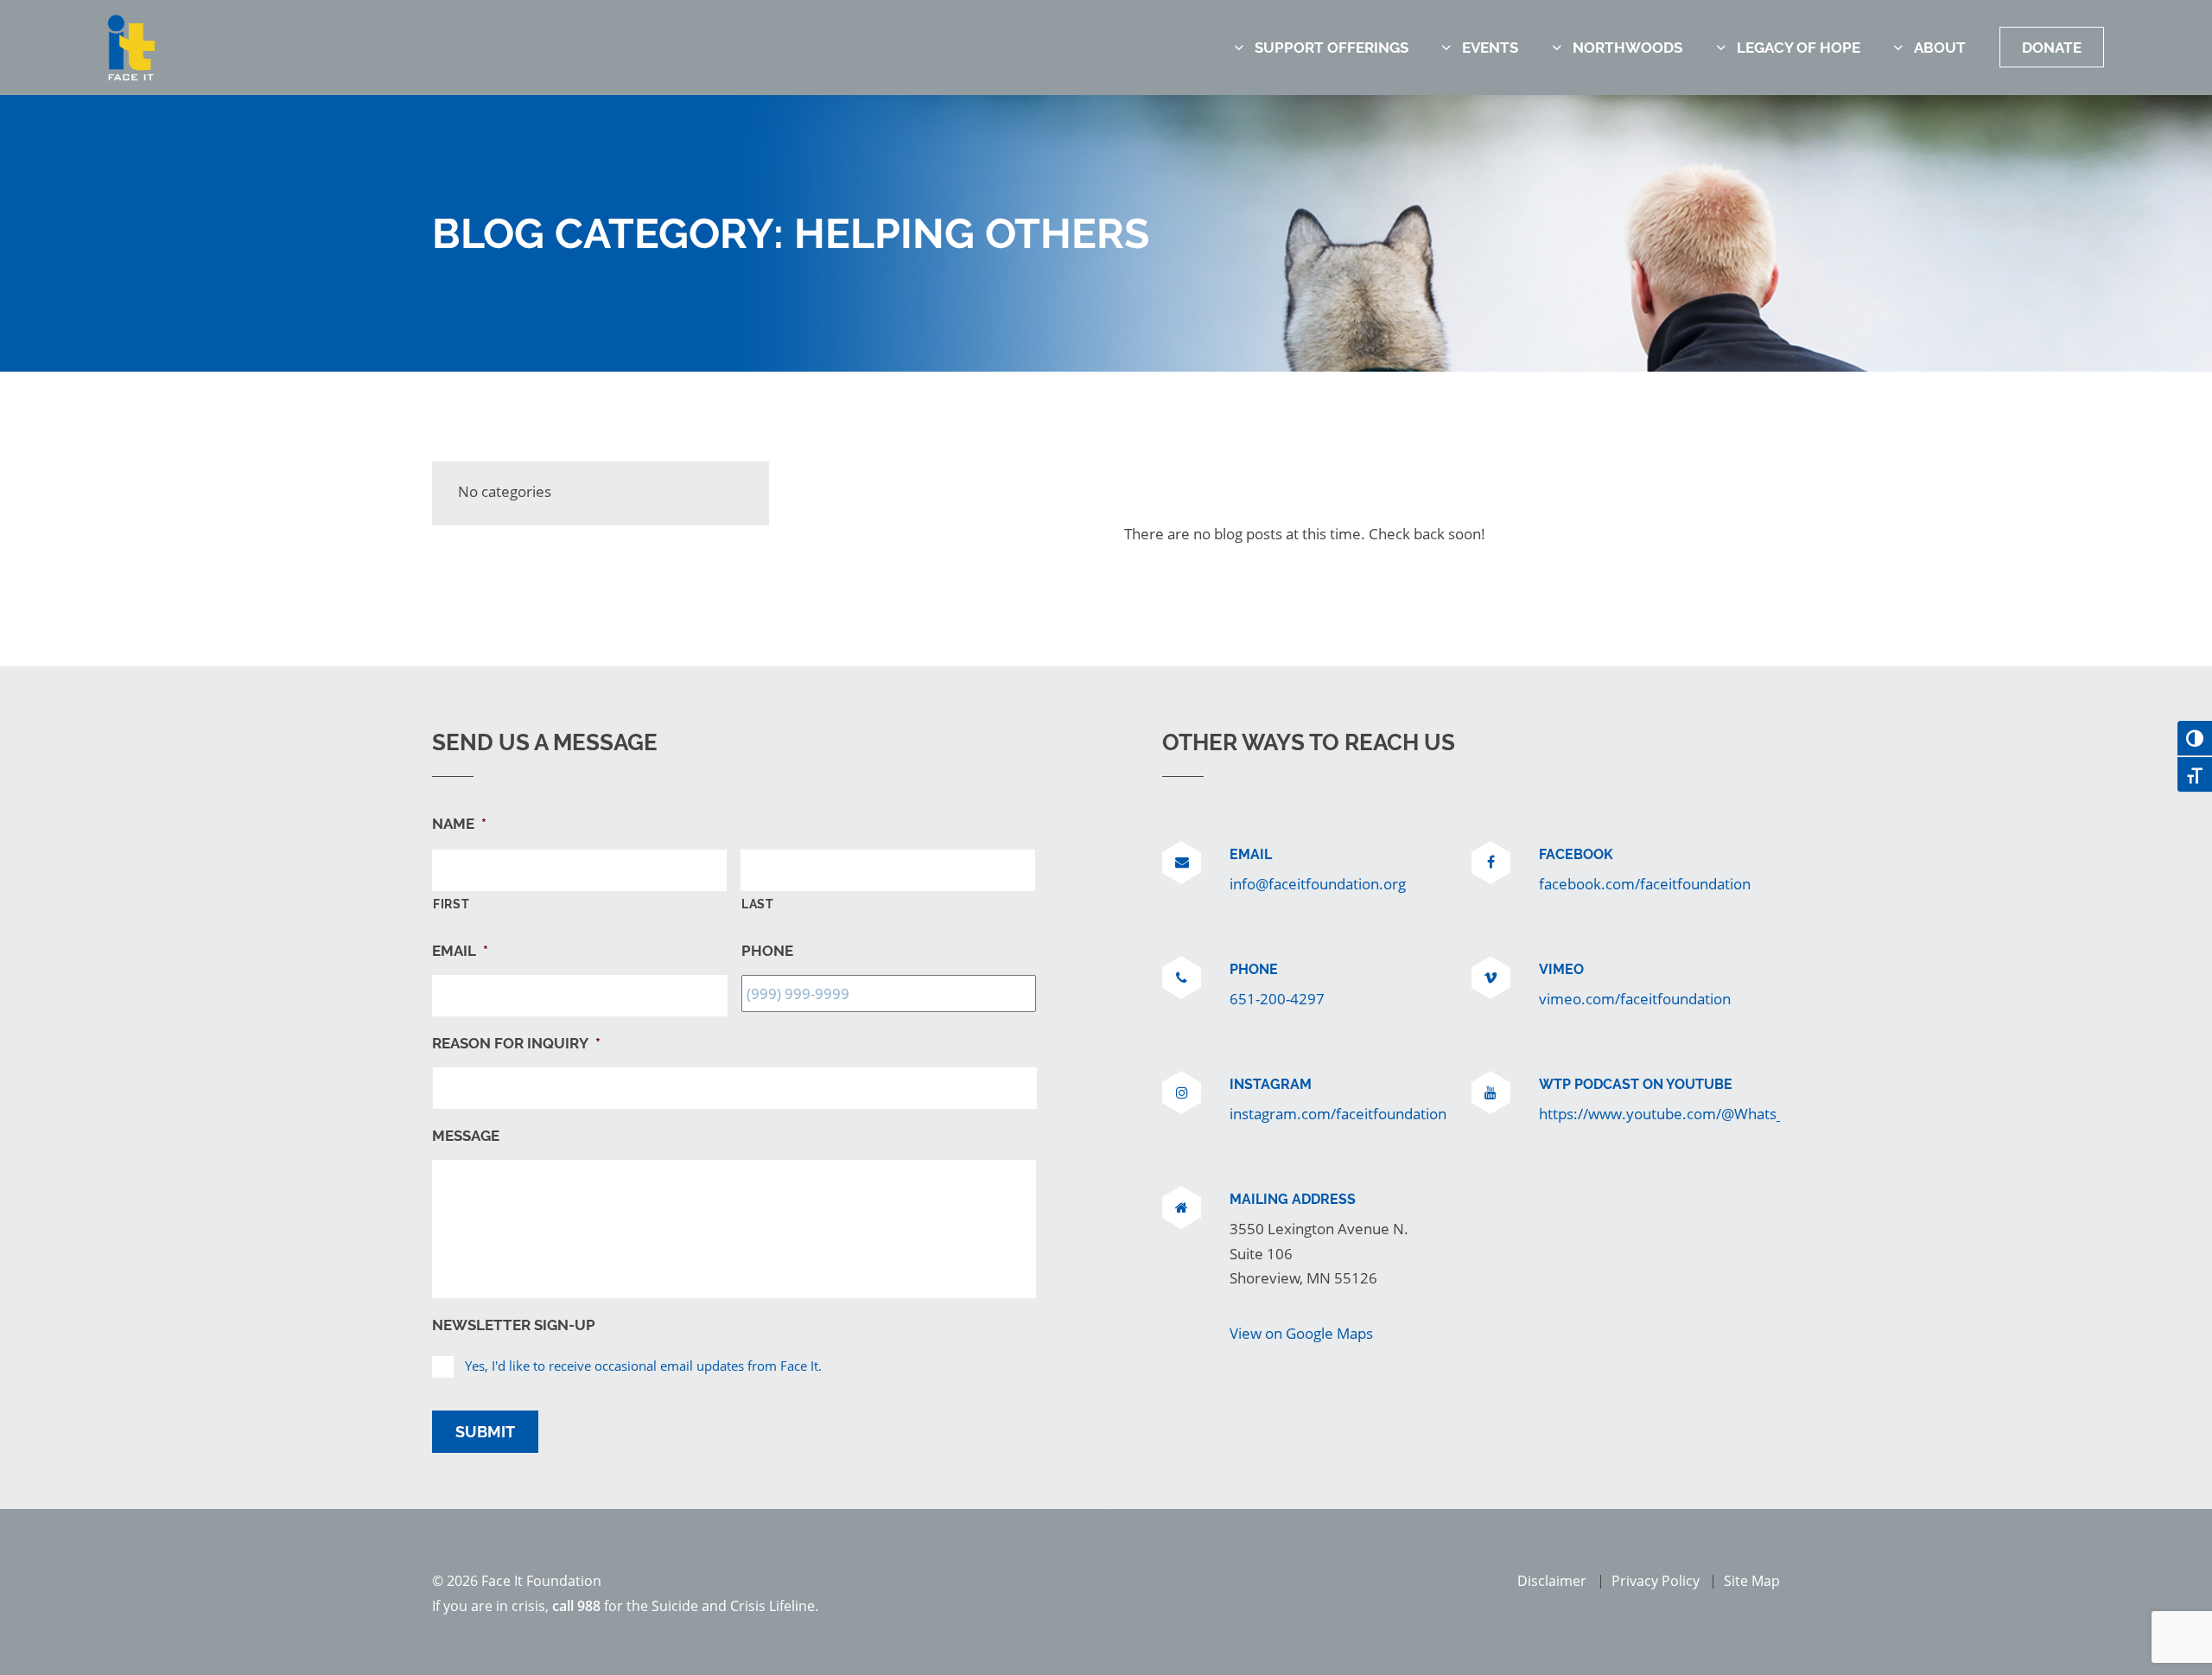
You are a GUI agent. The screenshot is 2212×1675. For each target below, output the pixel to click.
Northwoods (1627, 48)
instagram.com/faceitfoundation (1338, 1113)
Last (758, 904)
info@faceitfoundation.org (1318, 883)
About (1940, 48)
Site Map (1752, 1581)
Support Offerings (1332, 48)
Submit (485, 1432)
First (451, 904)
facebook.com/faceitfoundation (1645, 883)
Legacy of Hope (1799, 48)
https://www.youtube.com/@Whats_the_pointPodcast (1719, 1113)
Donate (2052, 48)
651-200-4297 (1277, 998)
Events (1490, 48)
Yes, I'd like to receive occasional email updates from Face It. (643, 1366)
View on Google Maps (1301, 1333)
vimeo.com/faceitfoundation (1635, 998)
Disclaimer (1552, 1581)
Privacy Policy (1656, 1581)
